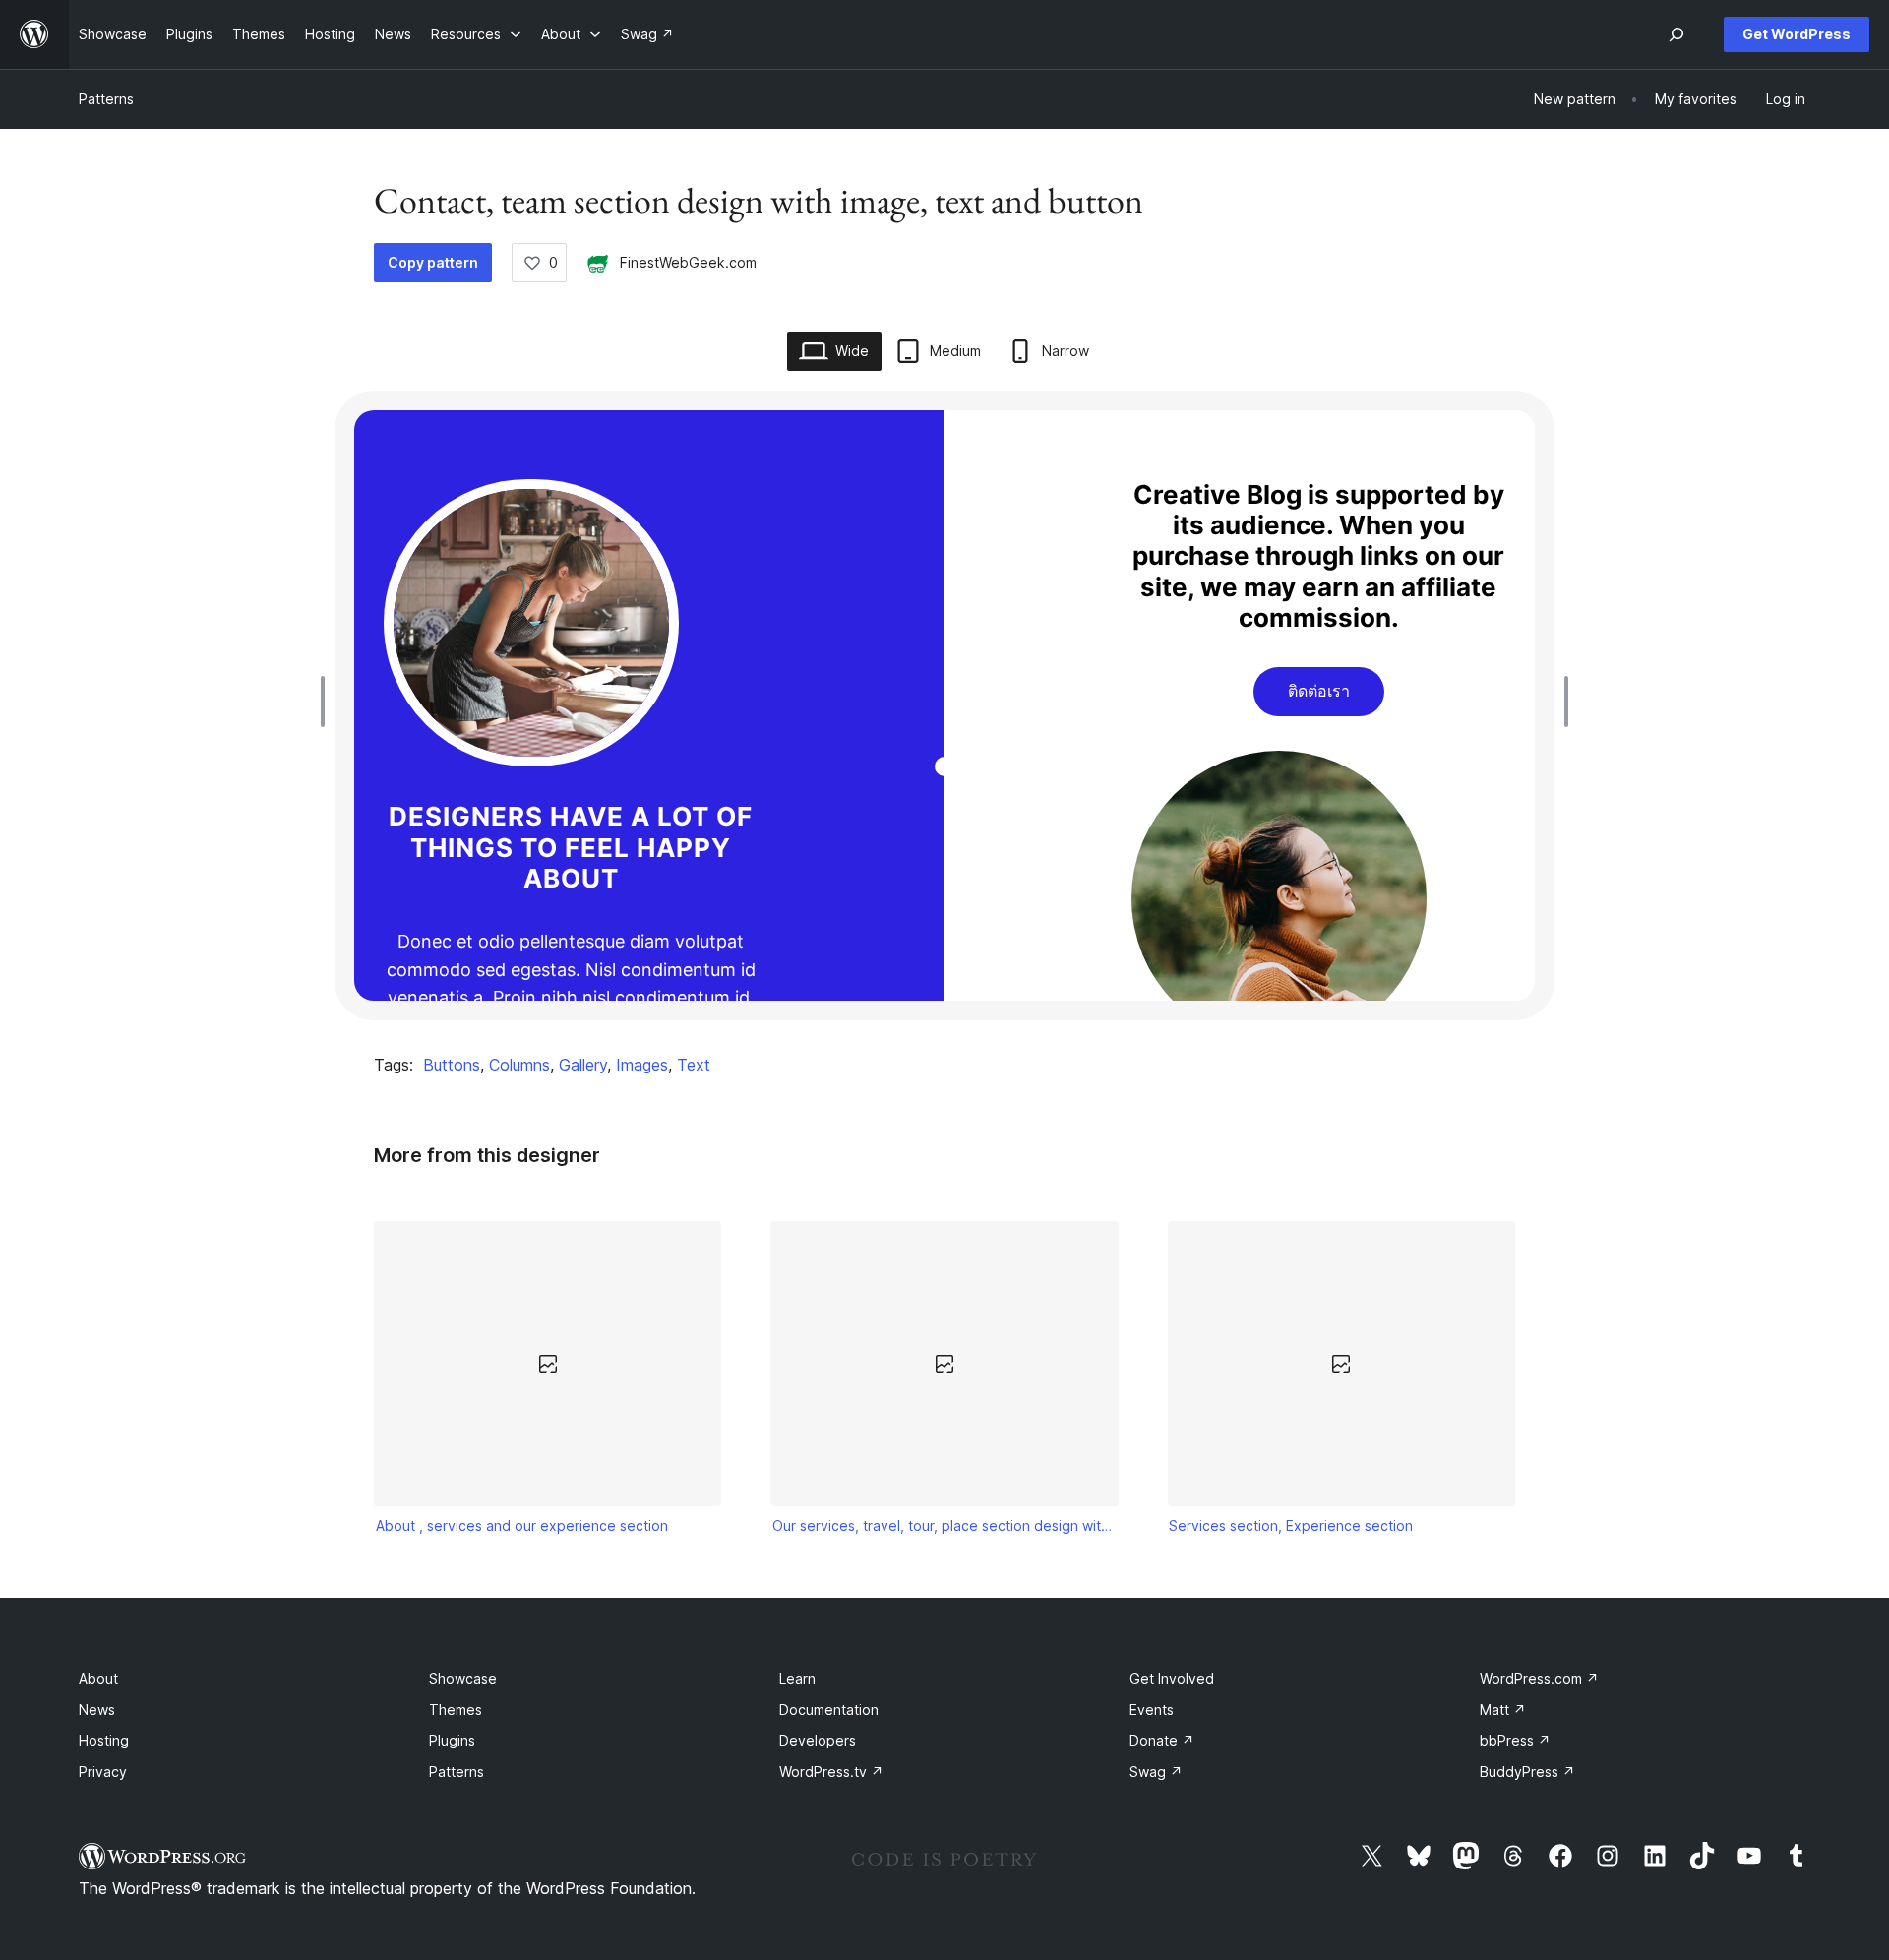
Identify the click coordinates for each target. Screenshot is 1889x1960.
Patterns (106, 99)
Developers (818, 1740)
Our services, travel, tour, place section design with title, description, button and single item (944, 1526)
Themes (456, 1710)
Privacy (103, 1772)
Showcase (463, 1678)
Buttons (452, 1065)
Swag (1156, 1772)
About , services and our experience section (522, 1526)
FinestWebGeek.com (688, 262)
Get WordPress (1797, 34)
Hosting (104, 1740)
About (98, 1678)
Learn (797, 1678)
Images (642, 1065)
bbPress (1515, 1740)
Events (1152, 1710)
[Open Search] (1676, 34)
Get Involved (1172, 1678)
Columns (519, 1065)
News (97, 1710)
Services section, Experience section (1291, 1526)
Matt (1503, 1710)
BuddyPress (1527, 1772)
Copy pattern (433, 262)
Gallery (583, 1065)
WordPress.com (1539, 1678)
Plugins (452, 1740)
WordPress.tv (831, 1772)
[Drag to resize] (328, 702)
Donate (1162, 1740)
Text (694, 1065)
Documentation (829, 1710)
